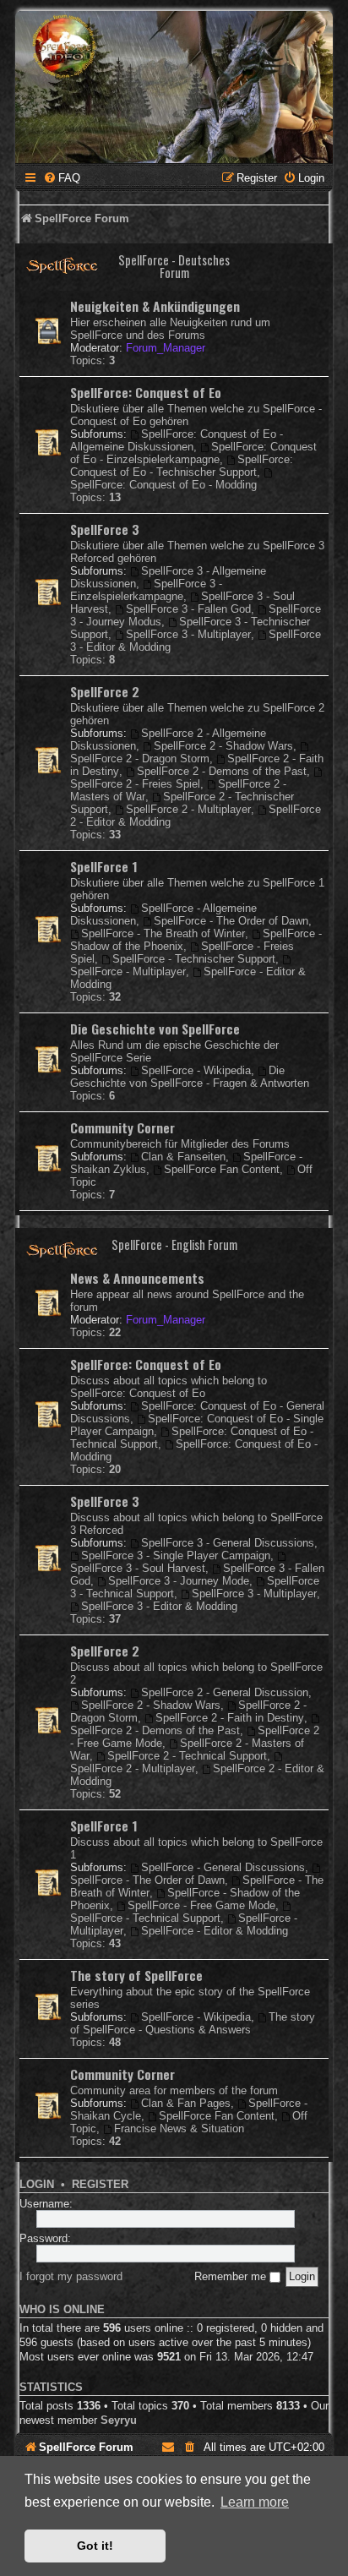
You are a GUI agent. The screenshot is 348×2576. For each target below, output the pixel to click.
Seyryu (119, 2420)
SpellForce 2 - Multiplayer (188, 809)
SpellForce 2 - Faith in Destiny (230, 1718)
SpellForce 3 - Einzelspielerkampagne (146, 590)
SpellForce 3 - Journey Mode (179, 1581)
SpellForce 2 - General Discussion (225, 1692)
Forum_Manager (166, 348)
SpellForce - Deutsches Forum (174, 266)
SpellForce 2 (105, 691)
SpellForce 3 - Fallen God (188, 609)
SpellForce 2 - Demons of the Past (222, 771)
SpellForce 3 (105, 529)
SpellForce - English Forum (174, 1244)
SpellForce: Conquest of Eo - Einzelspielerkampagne (193, 453)
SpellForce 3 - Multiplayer (188, 634)
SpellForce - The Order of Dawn (231, 921)
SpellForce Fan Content (222, 1169)
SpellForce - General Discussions (223, 1867)
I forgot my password (71, 2276)
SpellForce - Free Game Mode (201, 1905)
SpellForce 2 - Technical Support (187, 1756)
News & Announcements (137, 1278)
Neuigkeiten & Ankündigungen (155, 306)
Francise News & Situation (179, 2128)
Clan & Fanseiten (183, 1157)
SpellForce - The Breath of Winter (163, 933)
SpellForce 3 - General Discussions (228, 1543)
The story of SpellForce (136, 1975)
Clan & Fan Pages (186, 2103)
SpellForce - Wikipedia (196, 1070)
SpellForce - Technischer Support (194, 959)
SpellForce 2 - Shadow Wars (223, 746)
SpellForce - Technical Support (145, 1918)
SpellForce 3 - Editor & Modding (159, 1606)
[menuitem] (62, 178)
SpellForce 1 (104, 866)
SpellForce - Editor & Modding (215, 1931)
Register (100, 2185)
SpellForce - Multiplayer (128, 971)
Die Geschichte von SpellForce (155, 1029)
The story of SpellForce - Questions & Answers (193, 2023)
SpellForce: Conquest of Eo (146, 392)
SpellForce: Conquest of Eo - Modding (163, 485)
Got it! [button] (95, 2546)
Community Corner (122, 1127)
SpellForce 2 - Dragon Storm (140, 759)
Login (37, 2185)
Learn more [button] (255, 2502)
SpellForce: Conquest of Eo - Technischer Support (182, 466)
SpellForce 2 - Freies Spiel (135, 784)
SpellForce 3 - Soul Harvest (138, 1568)
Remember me (232, 2276)
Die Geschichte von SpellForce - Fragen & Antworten (190, 1077)
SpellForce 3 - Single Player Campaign (176, 1555)
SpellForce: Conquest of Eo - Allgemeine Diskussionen (177, 440)
